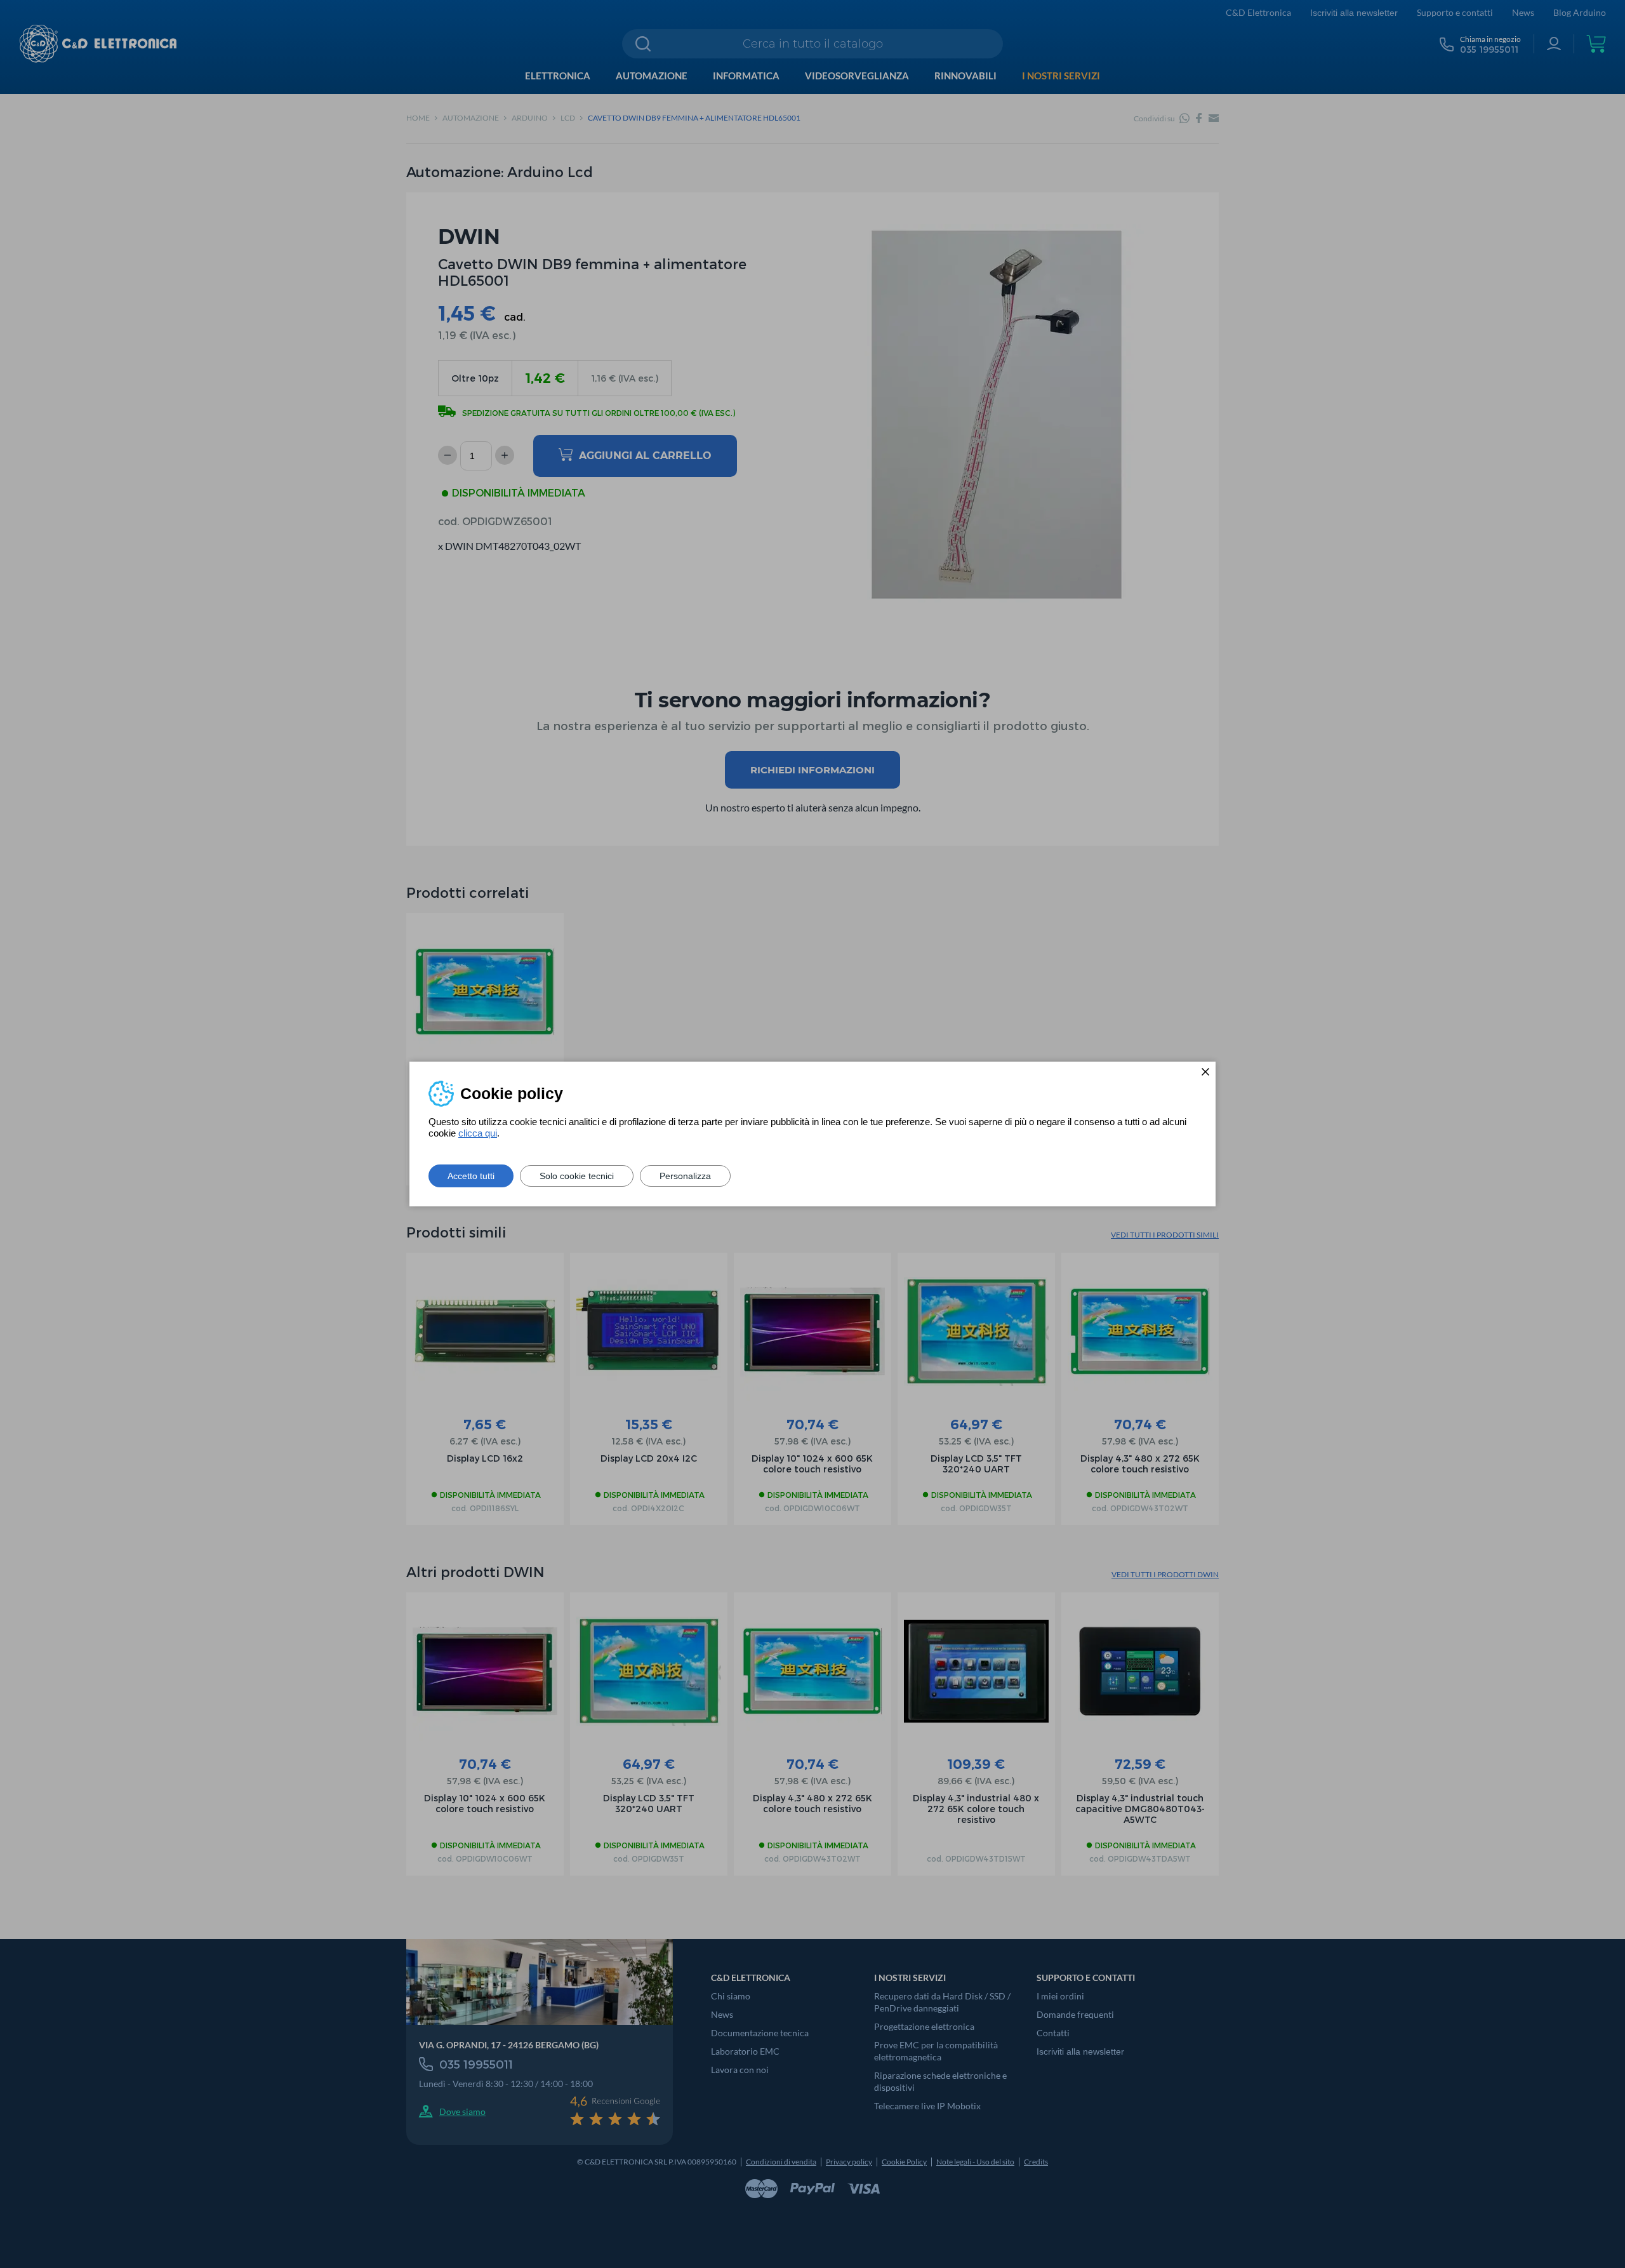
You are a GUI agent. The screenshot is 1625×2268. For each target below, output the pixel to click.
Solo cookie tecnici (577, 1176)
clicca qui (478, 1133)
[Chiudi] (1205, 1072)
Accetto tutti (471, 1176)
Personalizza (685, 1176)
